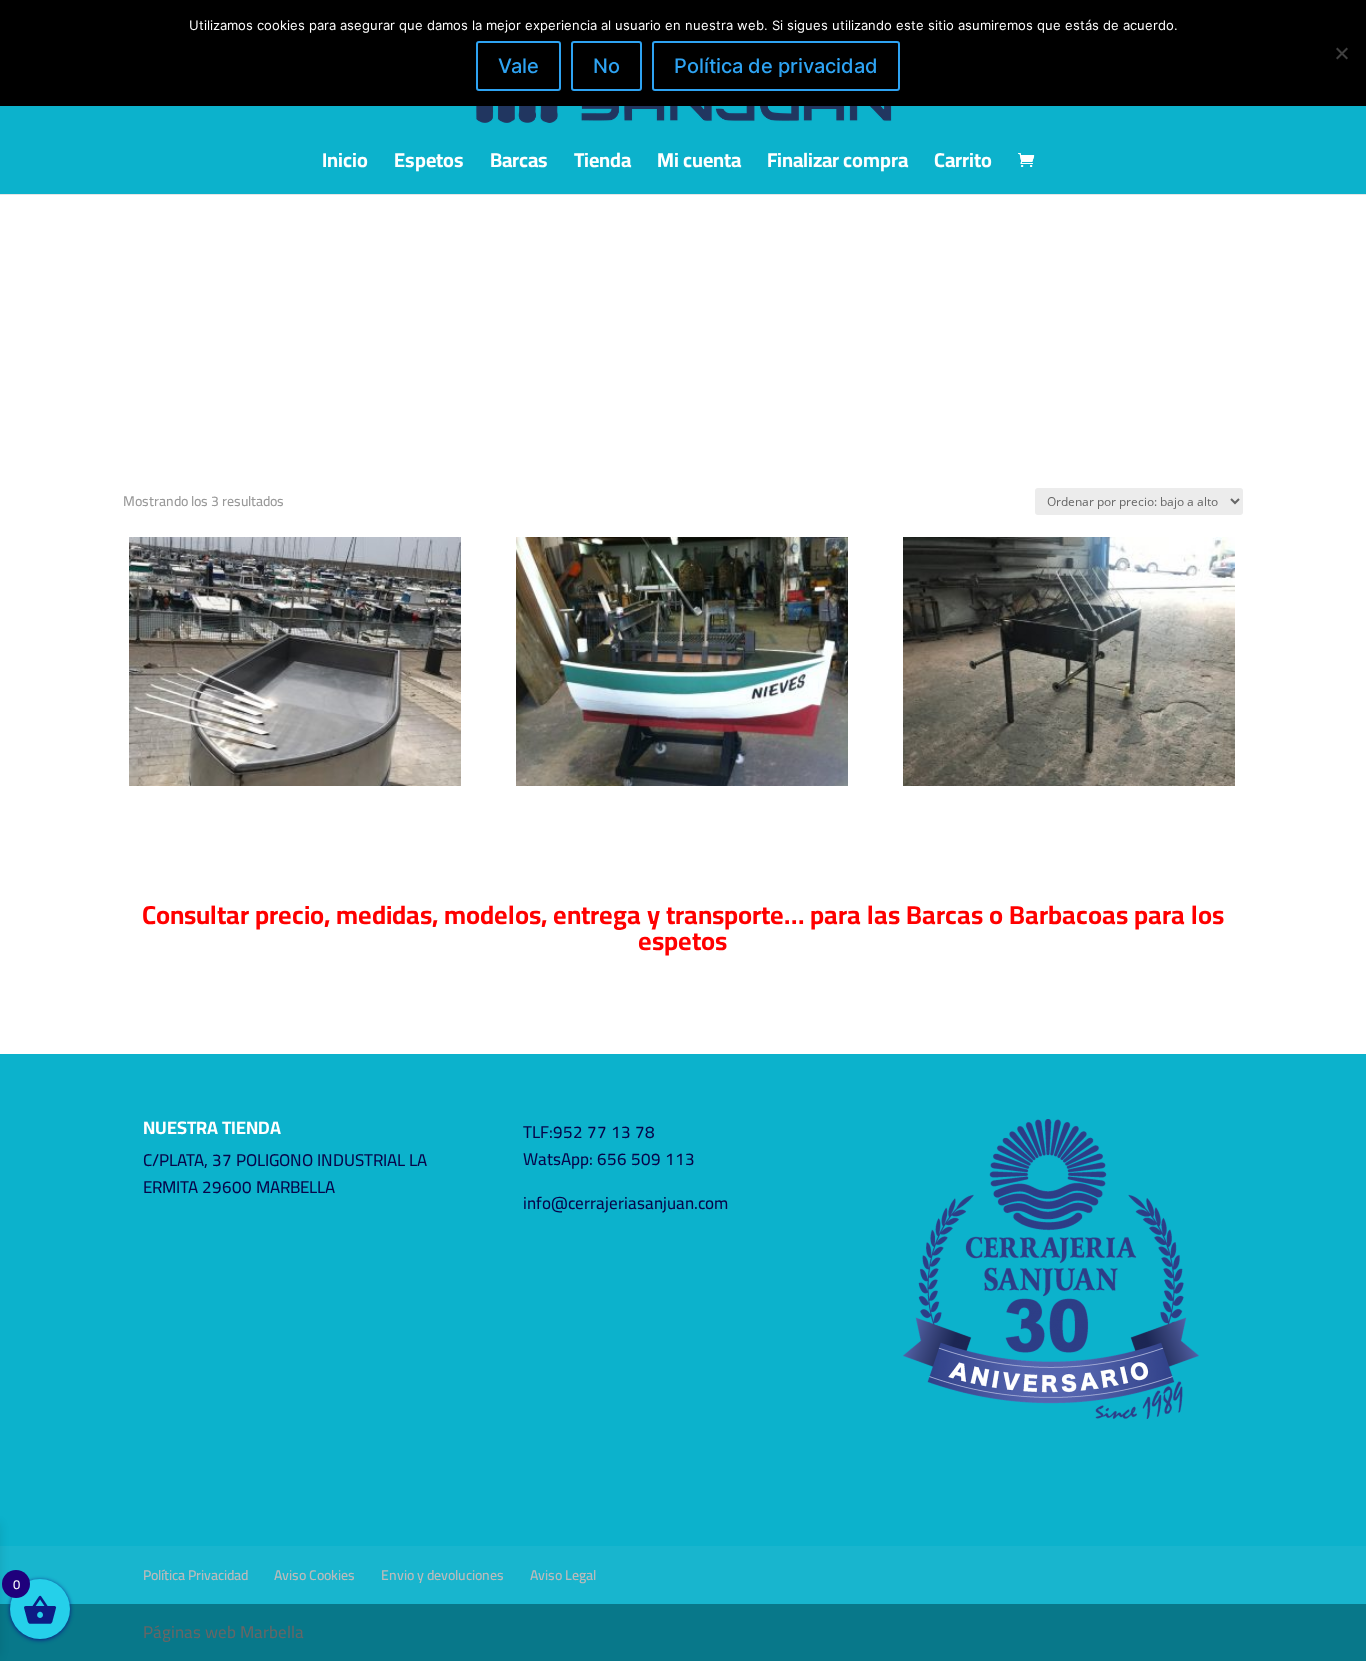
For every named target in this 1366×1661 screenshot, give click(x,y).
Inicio (345, 165)
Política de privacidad (776, 66)
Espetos (429, 165)
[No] (1341, 53)
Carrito (963, 165)
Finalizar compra (837, 165)
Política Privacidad (195, 1575)
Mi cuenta (699, 165)
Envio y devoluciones (442, 1575)
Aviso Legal (563, 1575)
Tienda (602, 165)
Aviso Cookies (314, 1575)
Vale (518, 66)
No (606, 66)
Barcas (519, 165)
